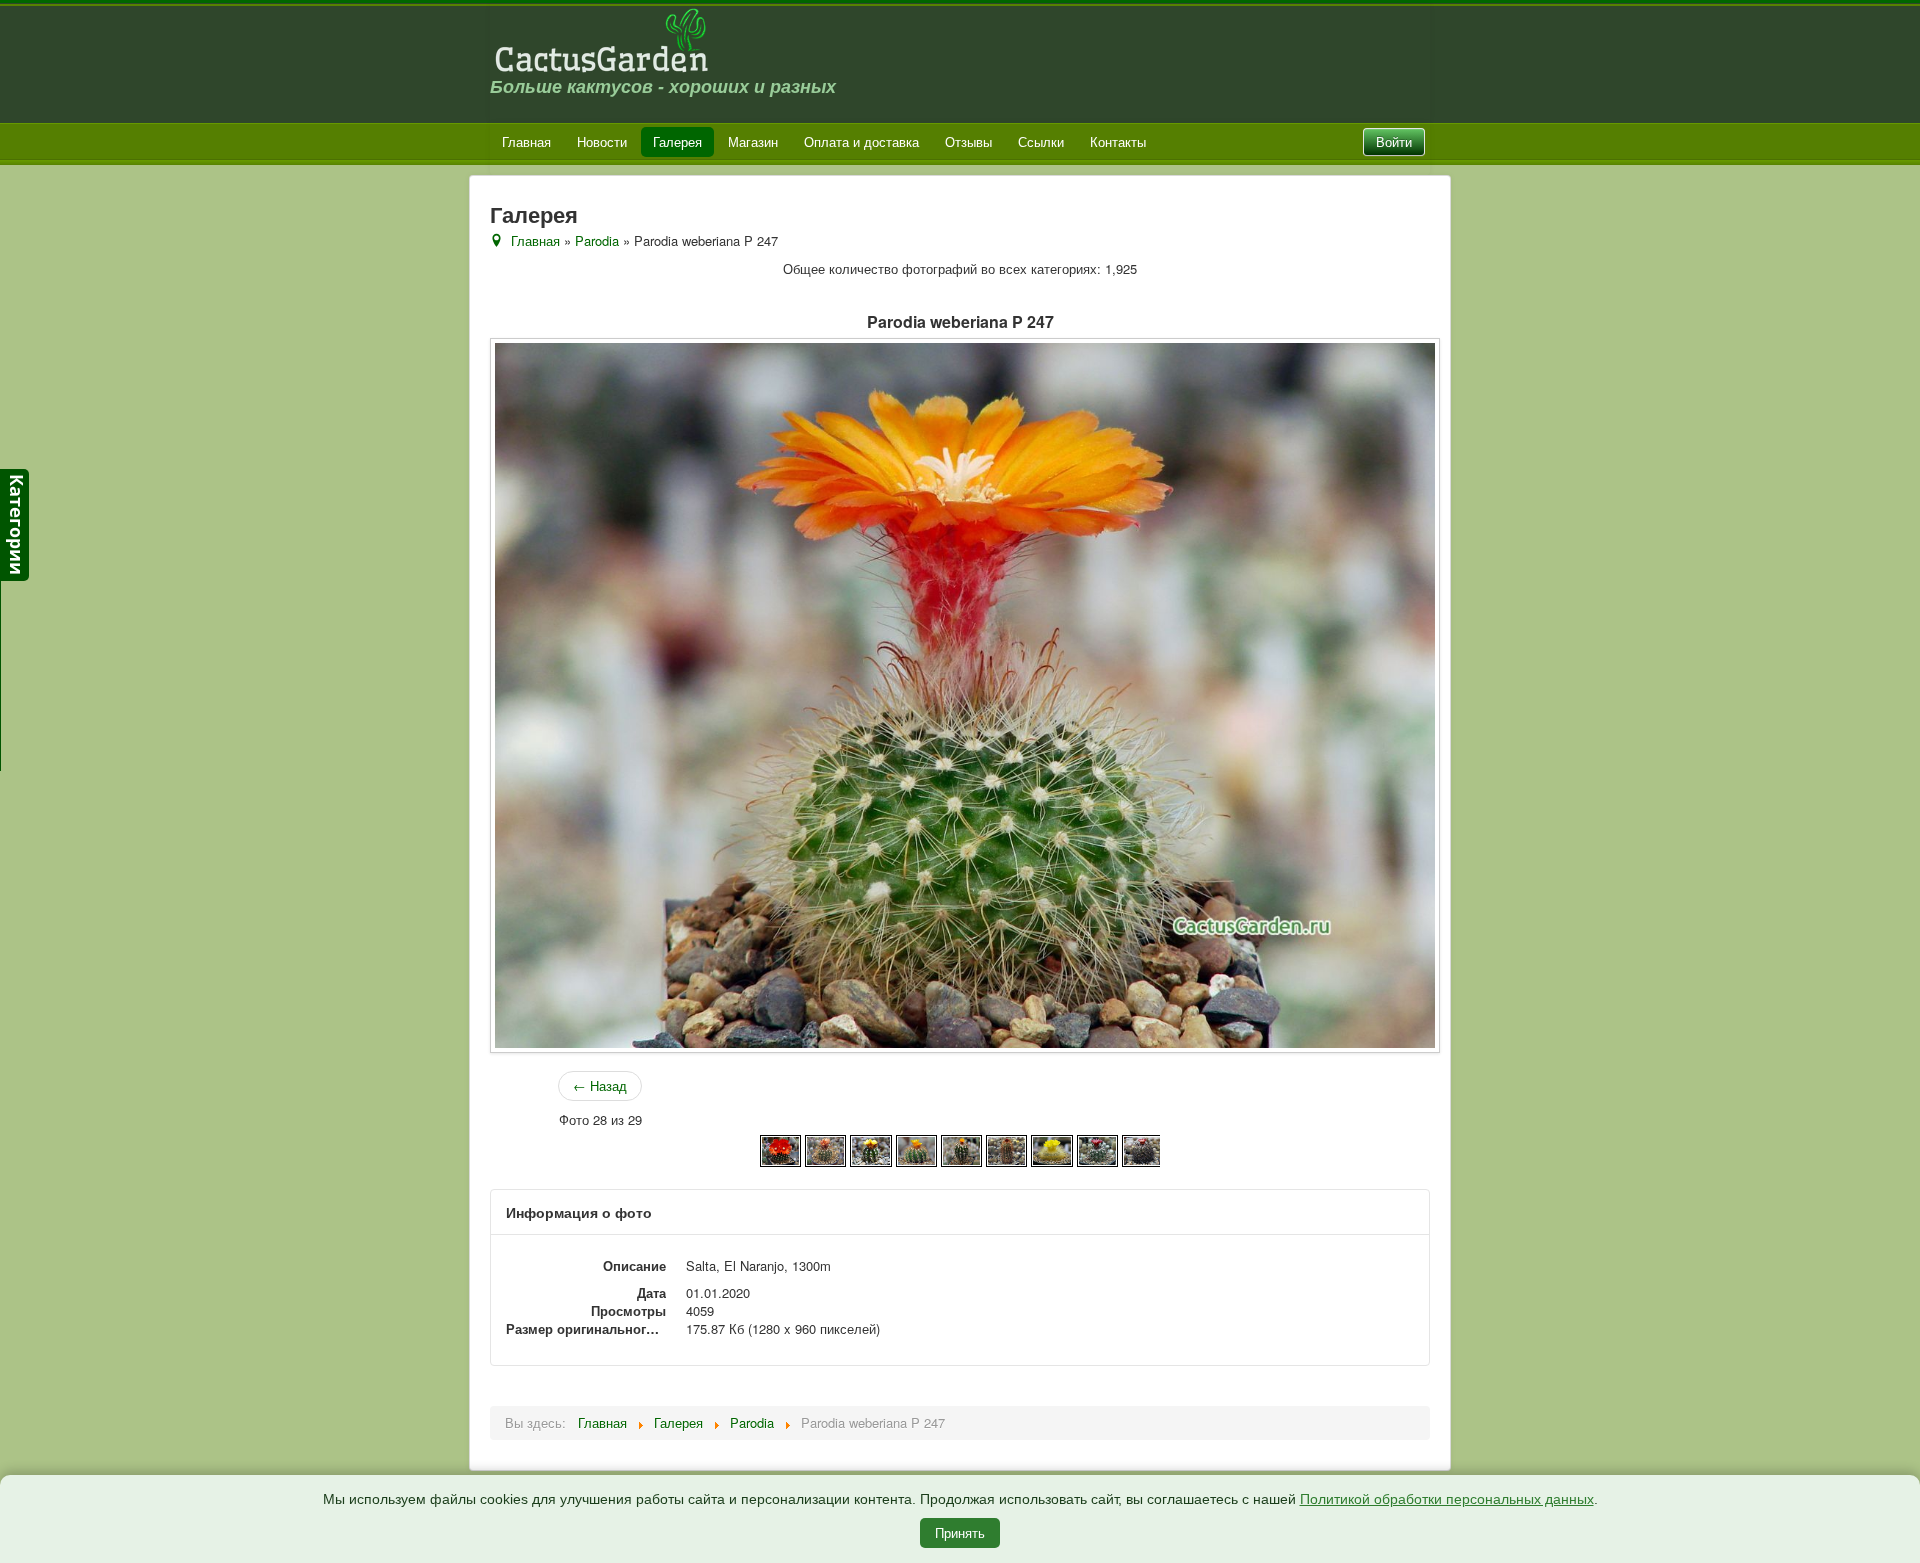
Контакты (1118, 141)
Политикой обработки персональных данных (1447, 1499)
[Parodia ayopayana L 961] (870, 1148)
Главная (526, 141)
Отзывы (968, 141)
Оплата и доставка (861, 141)
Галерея (677, 141)
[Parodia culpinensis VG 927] (1142, 1148)
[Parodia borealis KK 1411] (961, 1148)
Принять (960, 1532)
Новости (602, 141)
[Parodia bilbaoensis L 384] (916, 1148)
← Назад (600, 1085)
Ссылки (1041, 141)
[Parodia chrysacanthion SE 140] (1051, 1148)
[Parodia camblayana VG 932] (1006, 1148)
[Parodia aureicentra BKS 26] (825, 1148)
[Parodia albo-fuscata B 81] (780, 1148)
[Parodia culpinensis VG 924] (1097, 1148)
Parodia (597, 240)
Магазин (753, 141)
